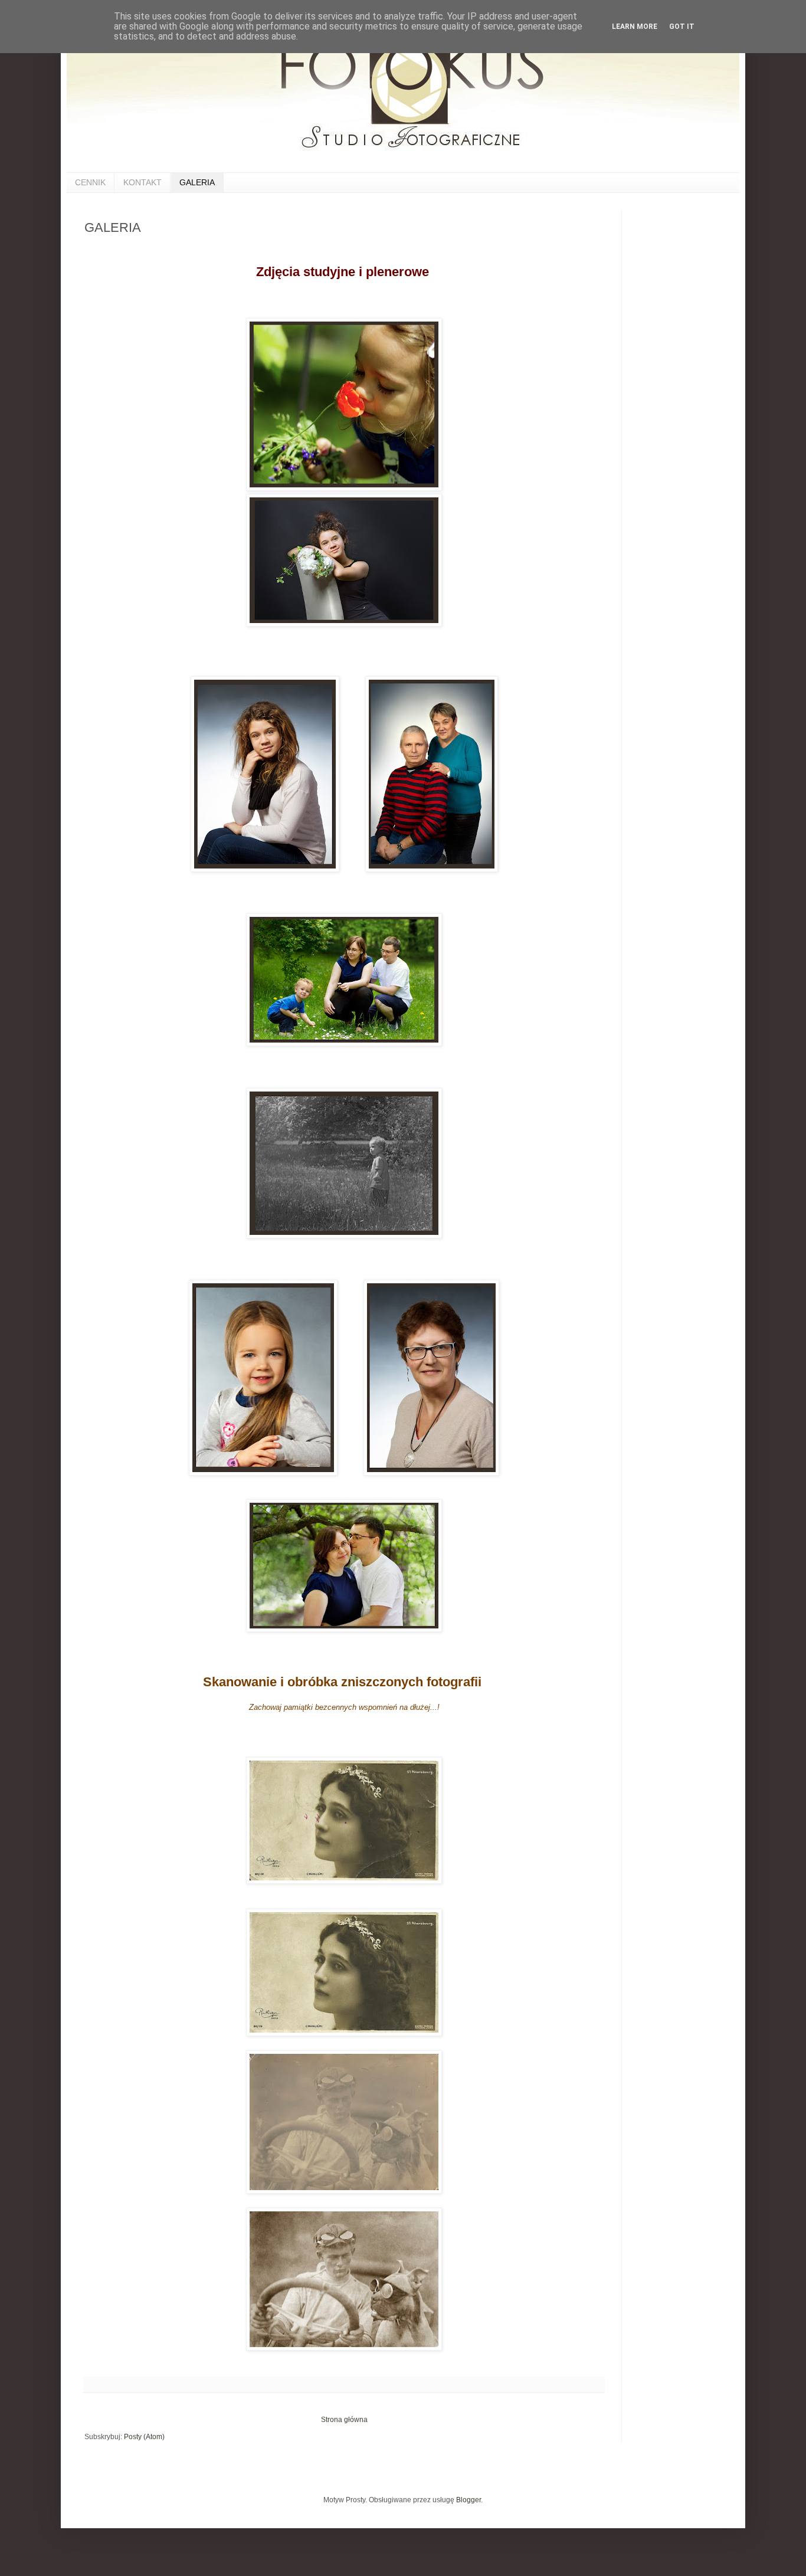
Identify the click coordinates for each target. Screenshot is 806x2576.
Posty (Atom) (144, 2437)
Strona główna (344, 2420)
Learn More (635, 27)
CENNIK (90, 182)
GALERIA (197, 182)
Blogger (468, 2500)
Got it (682, 27)
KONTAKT (142, 182)
